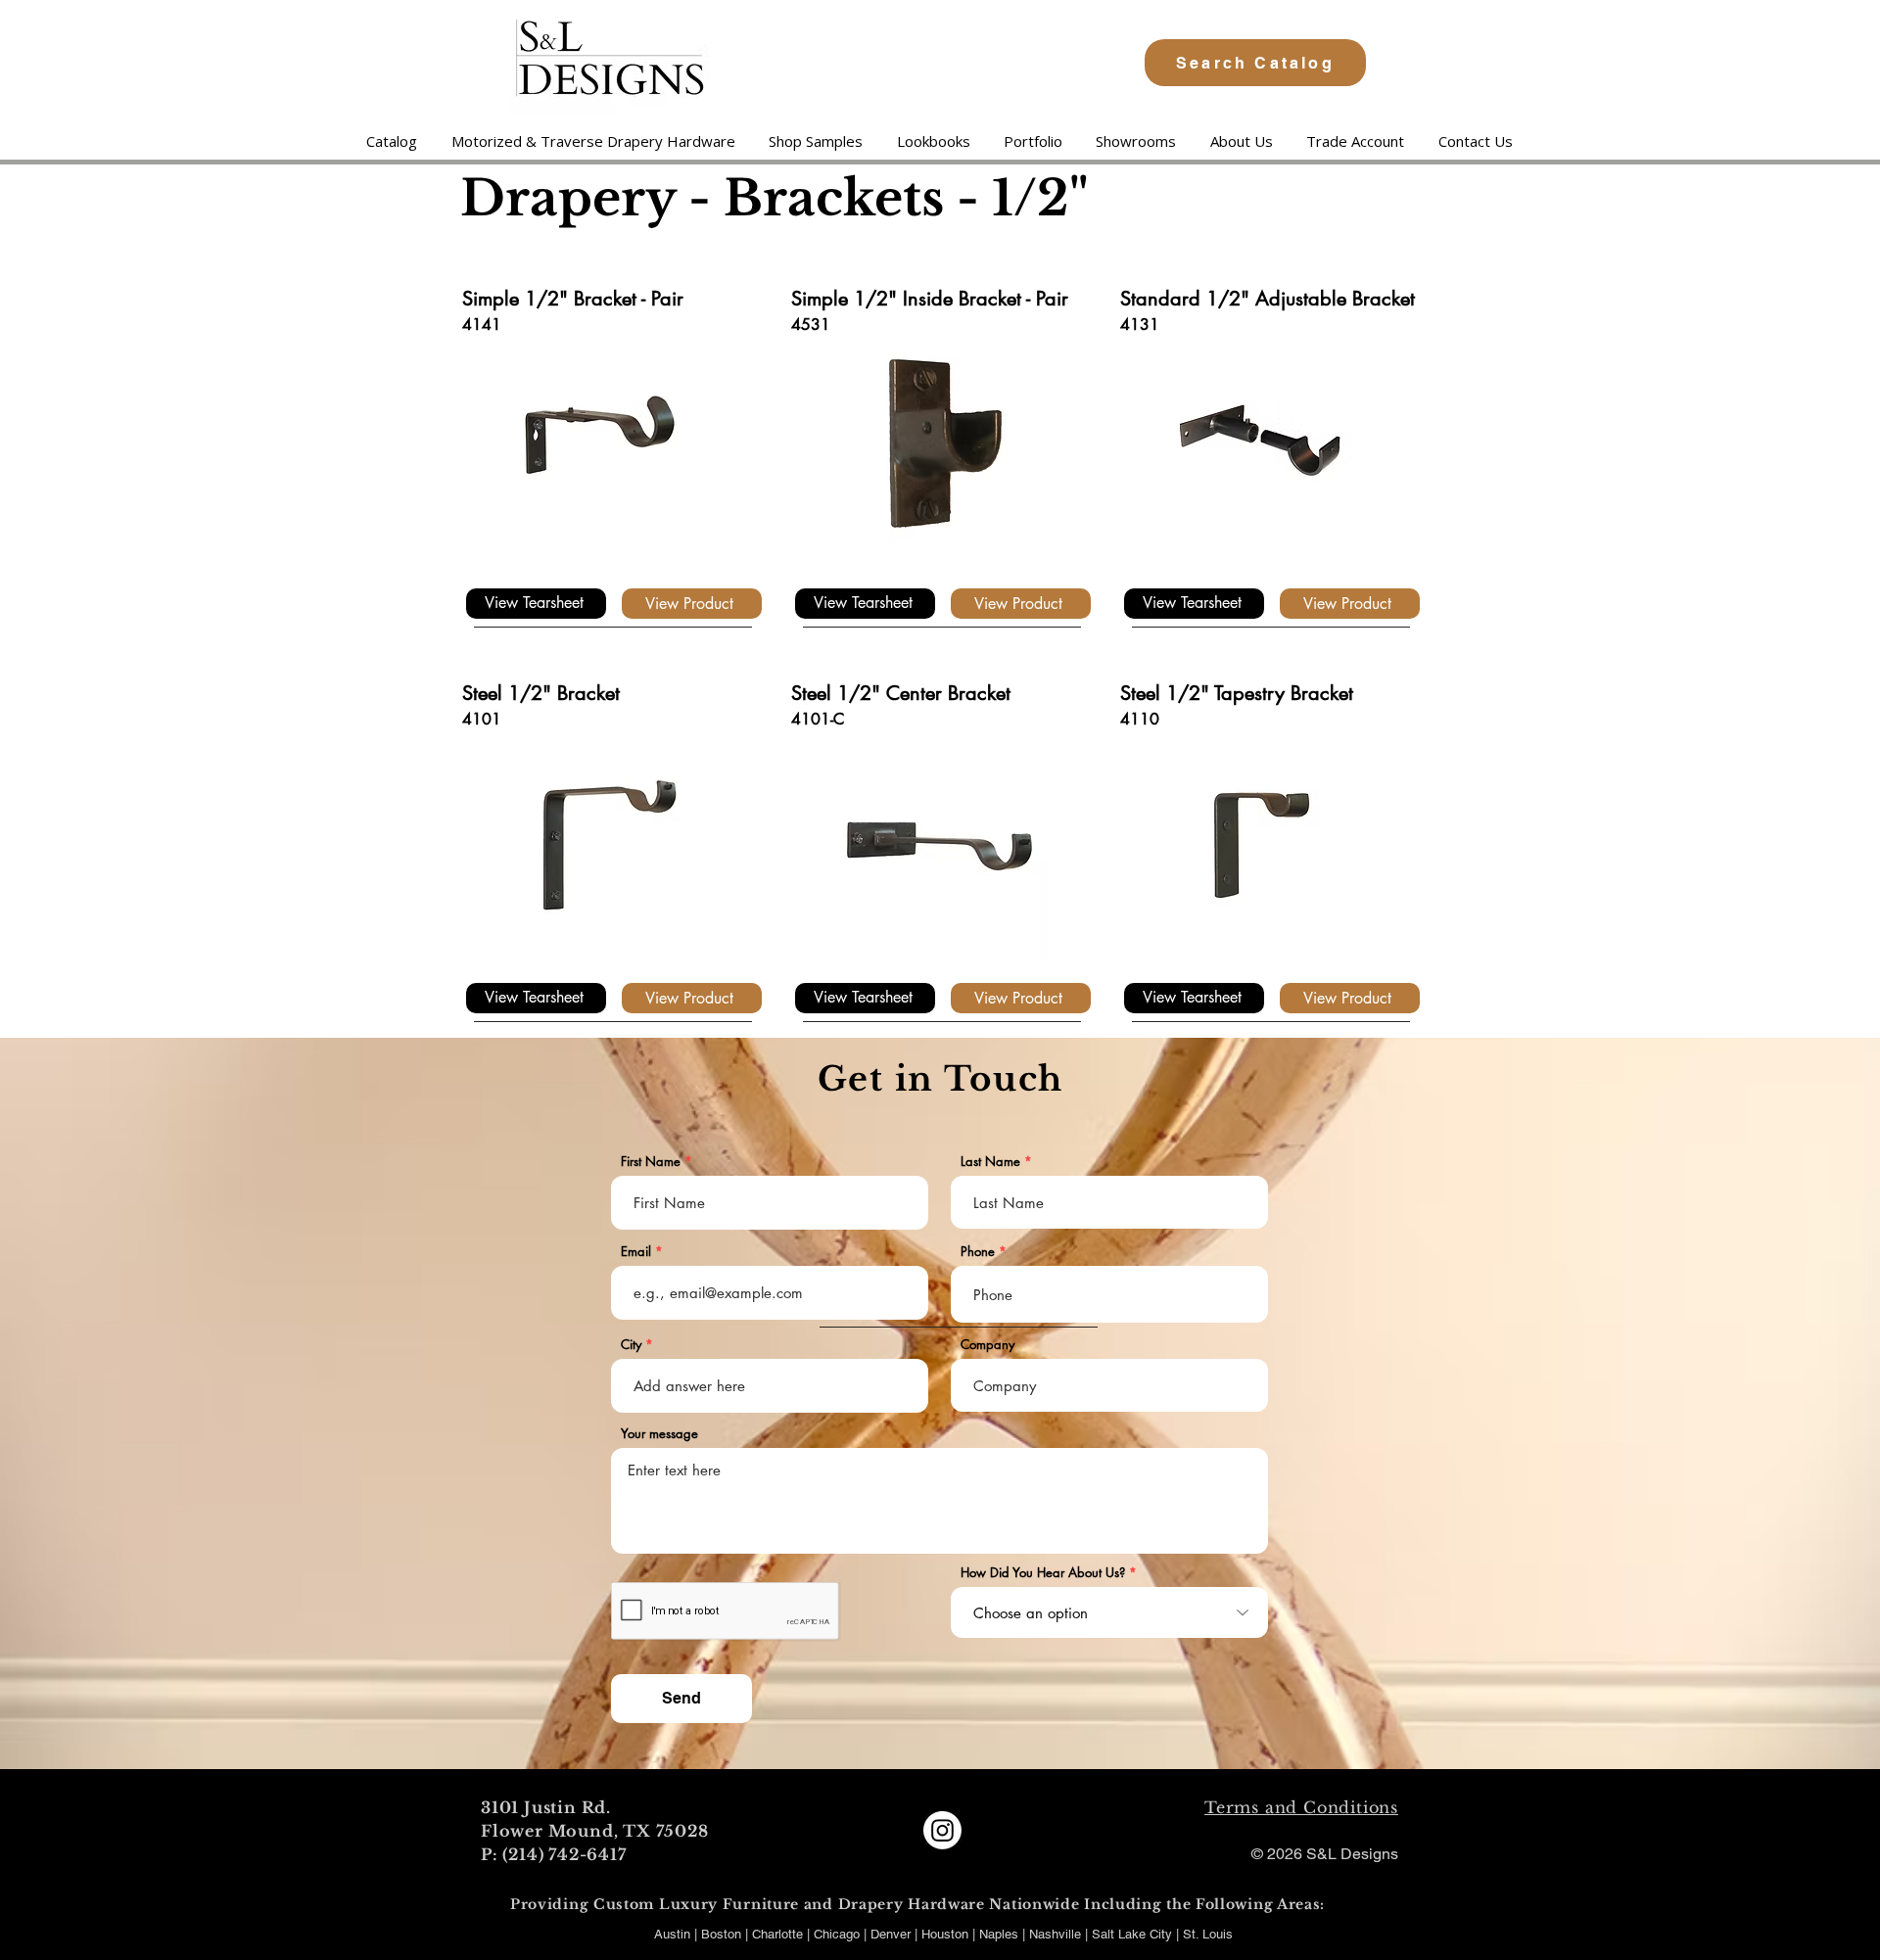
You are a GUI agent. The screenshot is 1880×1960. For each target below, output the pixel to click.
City (631, 1345)
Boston (721, 1934)
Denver (893, 1934)
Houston (947, 1934)
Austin (672, 1934)
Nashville (1057, 1934)
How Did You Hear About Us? (1043, 1573)
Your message (659, 1434)
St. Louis (1208, 1934)
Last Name (990, 1162)
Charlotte (777, 1934)
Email (636, 1252)
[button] (592, 141)
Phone (978, 1252)
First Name (651, 1162)
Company (987, 1345)
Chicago (837, 1934)
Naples (1001, 1934)
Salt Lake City (1132, 1934)
